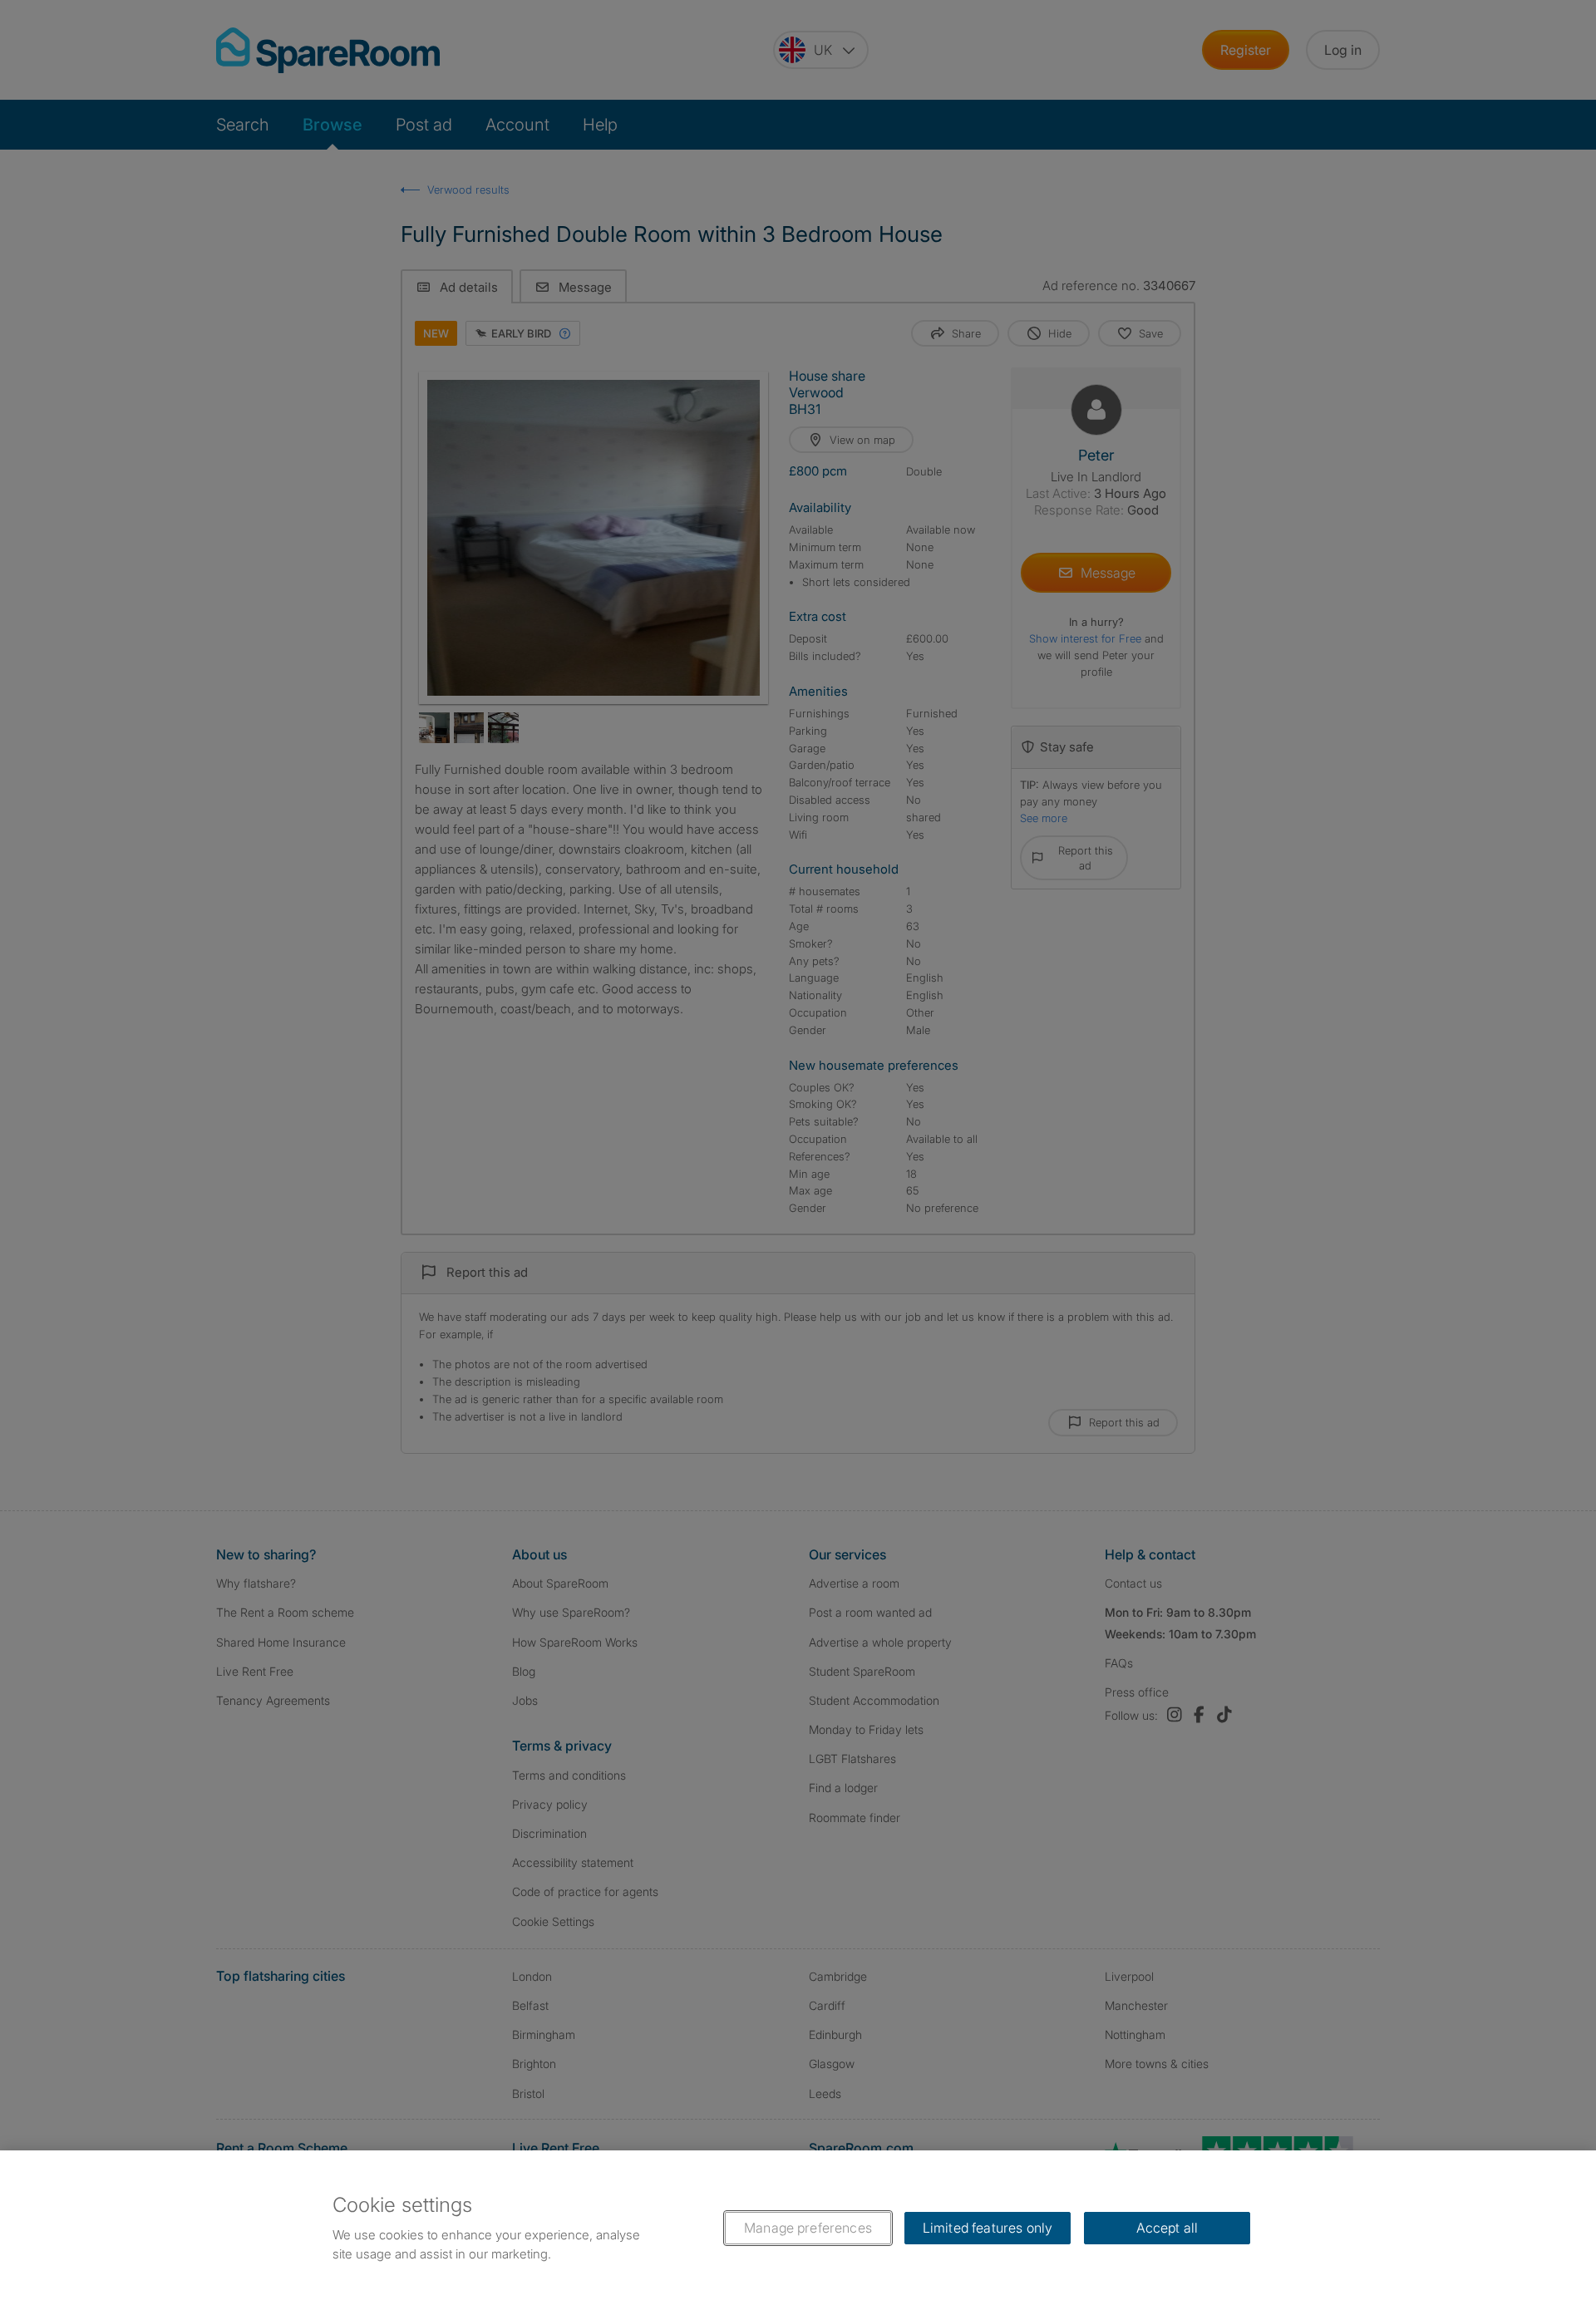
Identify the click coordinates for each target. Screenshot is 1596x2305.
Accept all (1167, 2228)
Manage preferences (808, 2228)
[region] (798, 2228)
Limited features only (988, 2228)
